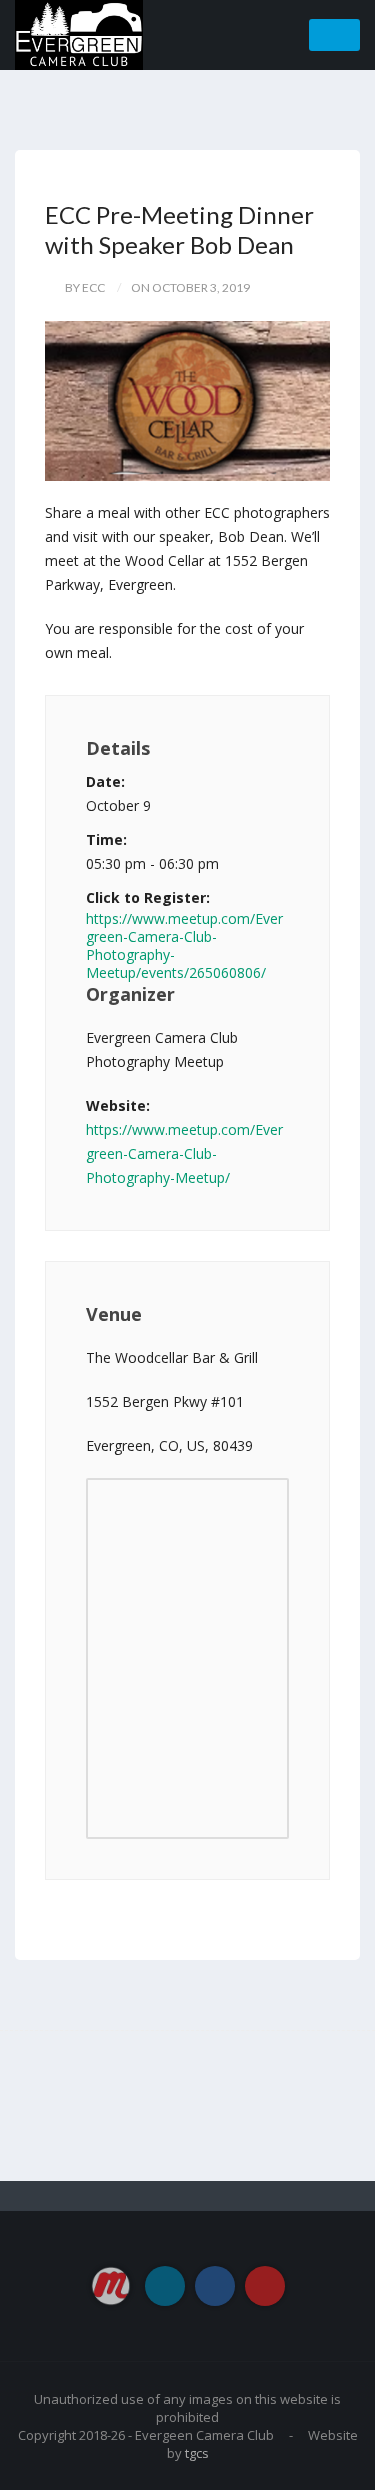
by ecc (85, 287)
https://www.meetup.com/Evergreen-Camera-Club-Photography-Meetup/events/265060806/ (184, 946)
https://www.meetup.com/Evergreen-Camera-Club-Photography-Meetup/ (184, 1153)
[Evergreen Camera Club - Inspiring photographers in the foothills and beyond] (79, 33)
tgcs (197, 2453)
